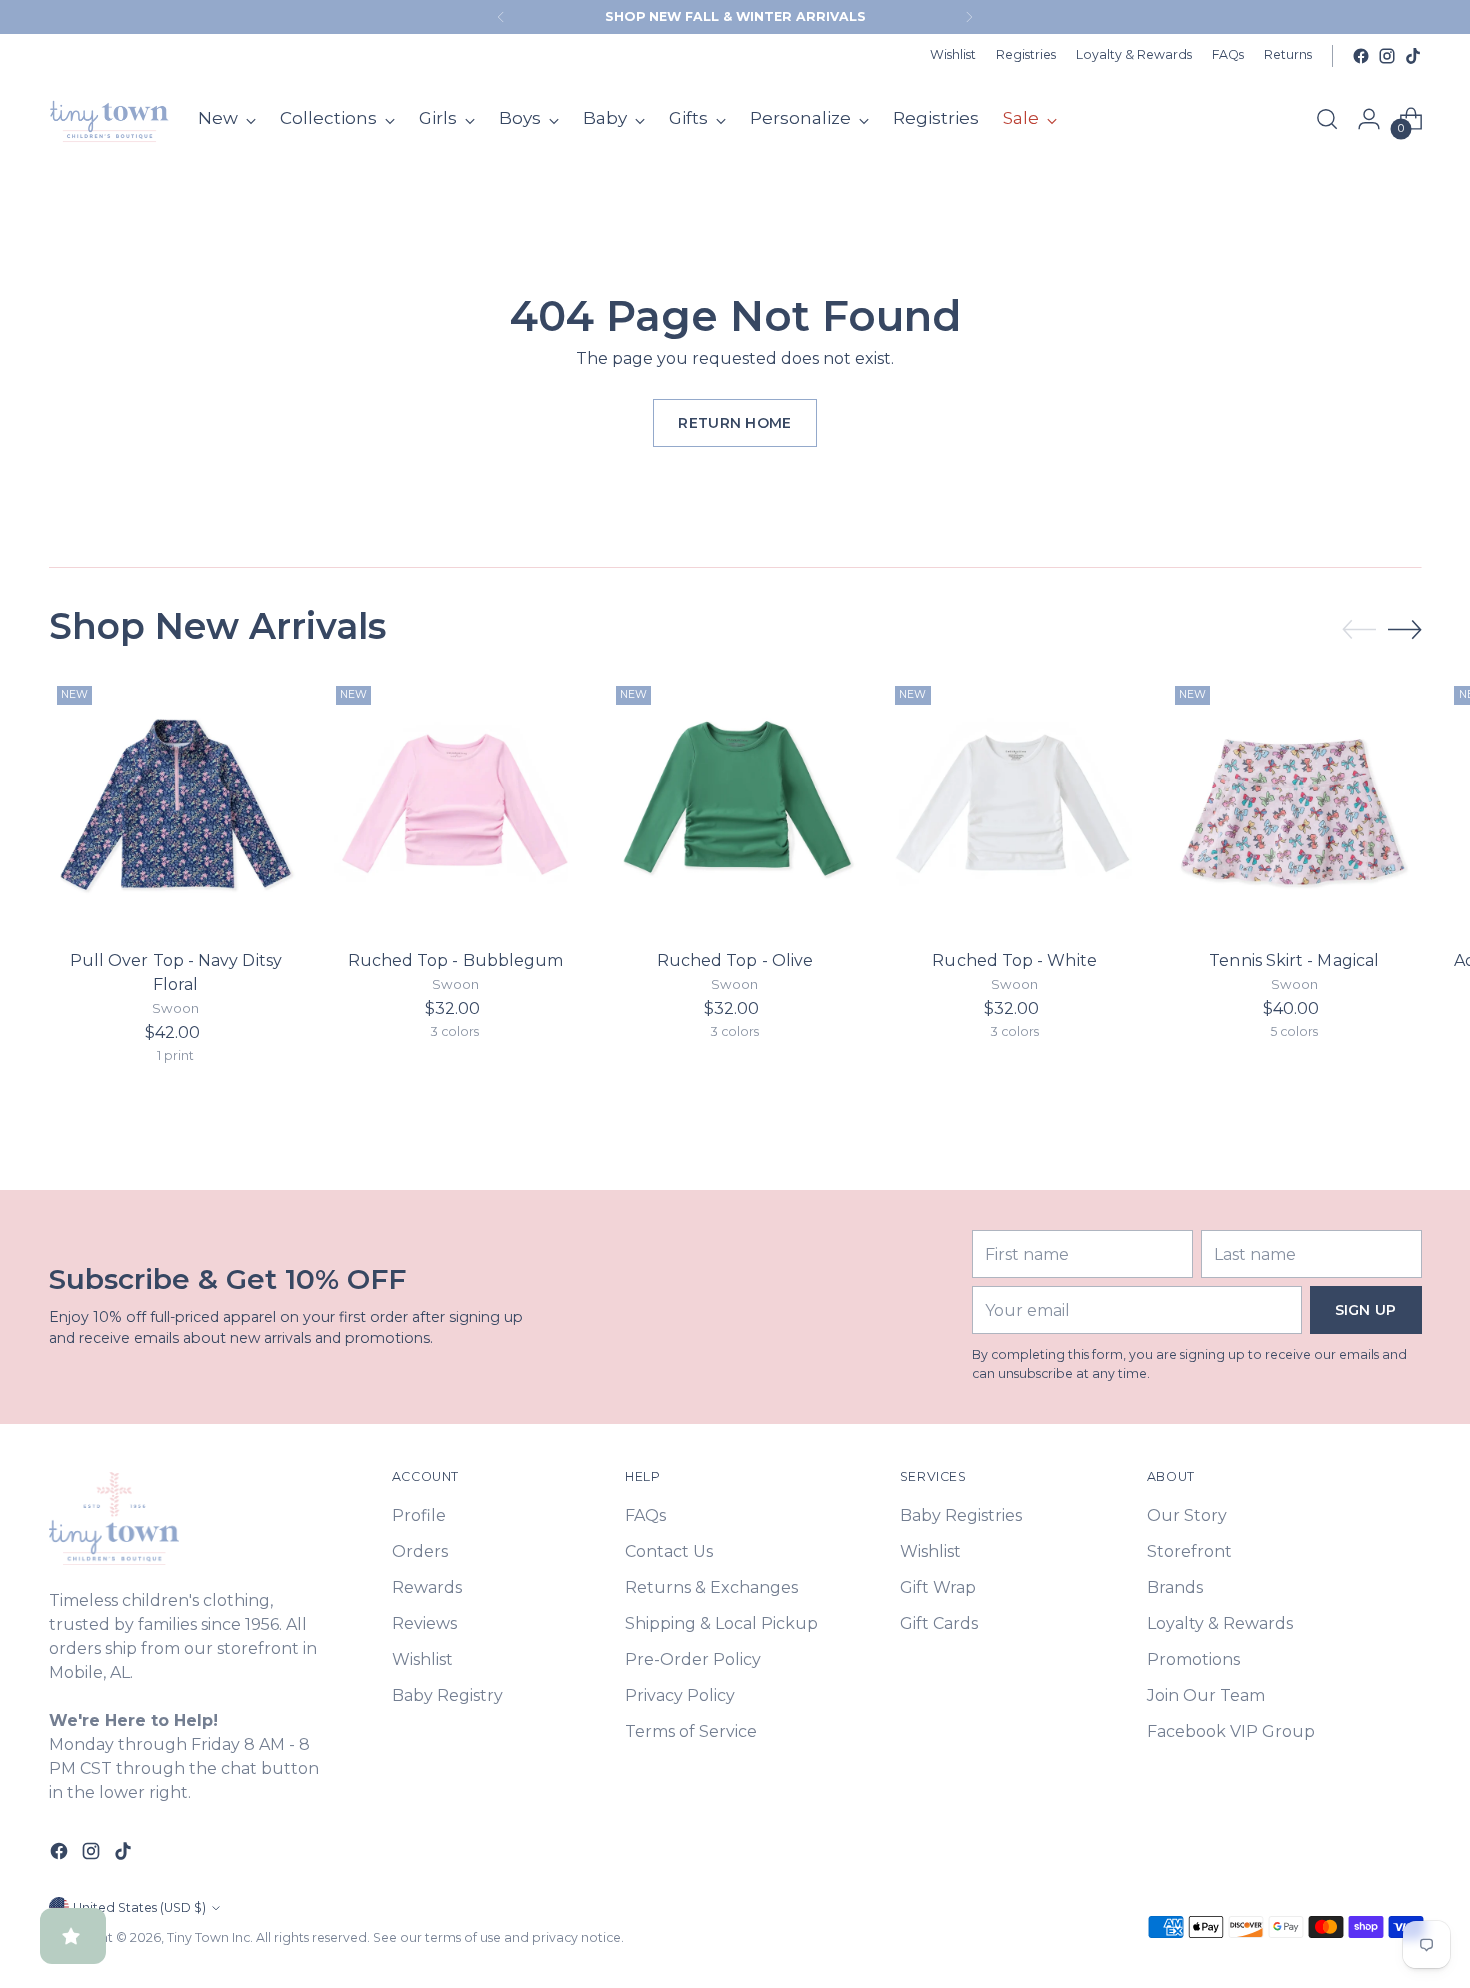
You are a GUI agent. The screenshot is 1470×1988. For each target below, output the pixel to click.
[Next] (969, 17)
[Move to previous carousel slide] (1359, 630)
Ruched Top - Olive (735, 960)
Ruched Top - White (1014, 960)
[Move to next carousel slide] (1405, 629)
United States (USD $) (139, 1907)
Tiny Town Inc (208, 1937)
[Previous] (501, 17)
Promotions (1193, 1659)
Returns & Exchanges (711, 1587)
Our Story (1187, 1515)
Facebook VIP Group (1231, 1731)
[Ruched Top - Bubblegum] (455, 805)
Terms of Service (691, 1731)
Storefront (1189, 1551)
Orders (420, 1551)
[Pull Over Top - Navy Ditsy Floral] (176, 805)
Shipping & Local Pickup (721, 1623)
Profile (419, 1515)
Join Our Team (1206, 1695)
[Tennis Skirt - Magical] (1294, 805)
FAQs (645, 1515)
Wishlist (422, 1659)
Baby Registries (961, 1515)
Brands (1175, 1587)
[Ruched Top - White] (1014, 805)
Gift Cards (939, 1623)
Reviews (424, 1623)
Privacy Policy (680, 1695)
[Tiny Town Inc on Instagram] (1387, 56)
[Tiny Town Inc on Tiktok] (1413, 56)
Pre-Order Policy (693, 1659)
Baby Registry (447, 1695)
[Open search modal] (1327, 119)
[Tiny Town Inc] (109, 119)
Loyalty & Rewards (1220, 1623)
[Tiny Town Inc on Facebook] (1361, 56)
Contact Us (669, 1551)
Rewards (427, 1587)
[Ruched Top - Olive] (735, 805)
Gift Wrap (938, 1587)
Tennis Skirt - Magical (1294, 960)
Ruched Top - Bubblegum (456, 960)
